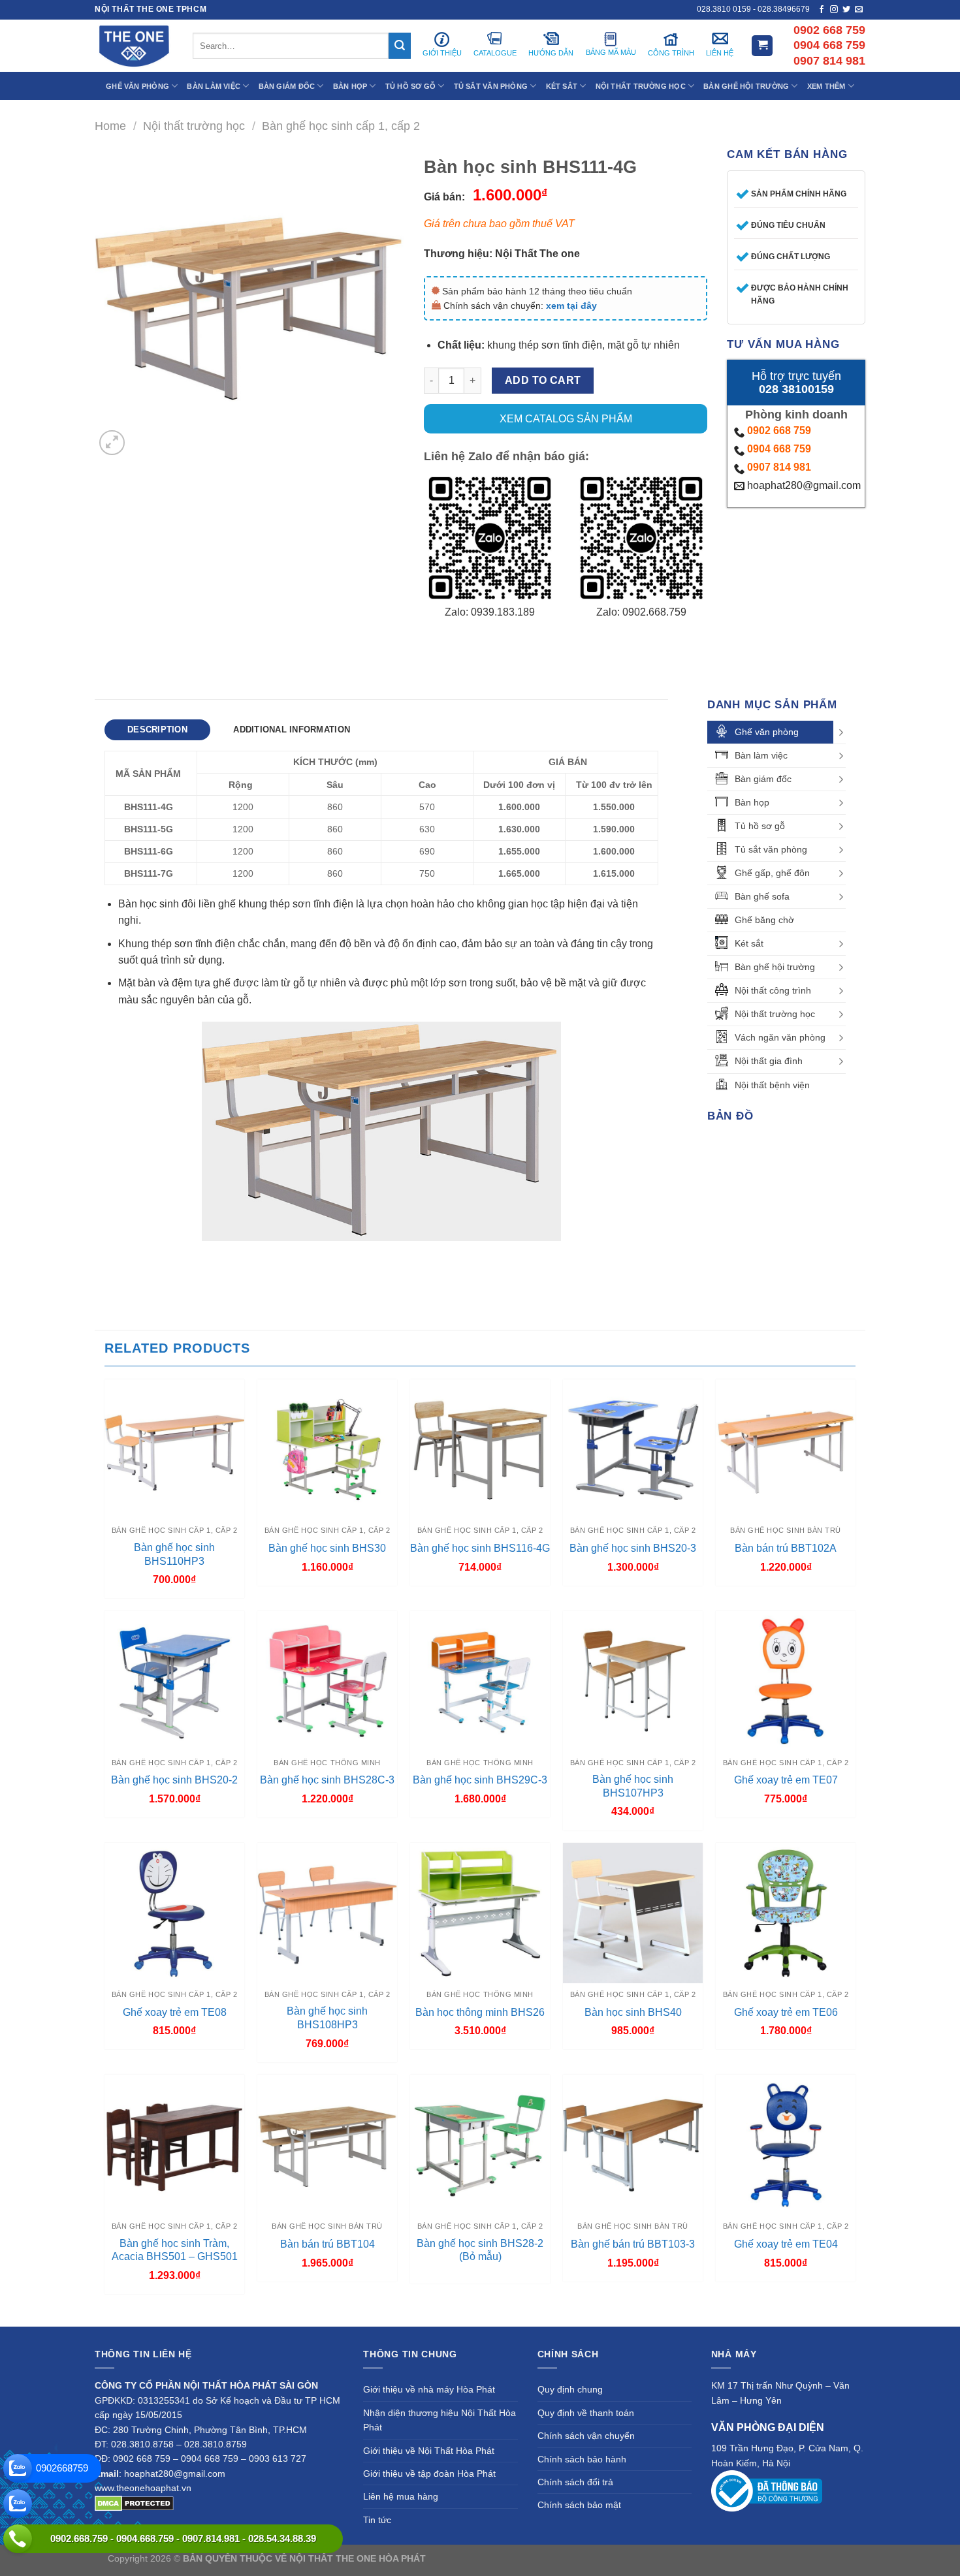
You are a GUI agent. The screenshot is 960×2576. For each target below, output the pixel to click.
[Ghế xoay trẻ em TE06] (786, 1913)
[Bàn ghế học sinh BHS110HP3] (174, 1449)
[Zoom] (112, 443)
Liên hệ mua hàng (401, 2496)
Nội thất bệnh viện (772, 1085)
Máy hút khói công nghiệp (799, 2558)
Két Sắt (562, 86)
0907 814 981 (779, 467)
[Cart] (762, 46)
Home (110, 126)
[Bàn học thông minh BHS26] (480, 1913)
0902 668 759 (779, 431)
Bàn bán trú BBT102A (786, 1548)
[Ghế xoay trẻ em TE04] (786, 2144)
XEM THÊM (826, 86)
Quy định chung (570, 2389)
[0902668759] (18, 2468)
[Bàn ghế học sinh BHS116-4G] (480, 1449)
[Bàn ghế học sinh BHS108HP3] (327, 1913)
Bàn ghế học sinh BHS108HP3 (327, 2018)
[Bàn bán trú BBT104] (327, 2144)
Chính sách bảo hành (582, 2459)
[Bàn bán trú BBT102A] (786, 1449)
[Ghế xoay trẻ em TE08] (174, 1913)
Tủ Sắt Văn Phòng (491, 86)
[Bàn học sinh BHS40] (633, 1913)
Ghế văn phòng (767, 732)
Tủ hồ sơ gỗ (760, 826)
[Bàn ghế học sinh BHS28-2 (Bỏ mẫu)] (480, 2144)
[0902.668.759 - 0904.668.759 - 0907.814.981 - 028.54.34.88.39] (18, 2539)
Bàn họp (752, 802)
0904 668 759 (779, 449)
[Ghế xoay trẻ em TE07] (786, 1681)
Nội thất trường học (194, 126)
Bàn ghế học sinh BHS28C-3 (327, 1780)
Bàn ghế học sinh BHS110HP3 (174, 1554)
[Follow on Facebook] (822, 10)
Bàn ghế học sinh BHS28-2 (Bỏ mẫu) (480, 2250)
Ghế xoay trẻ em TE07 (786, 1780)
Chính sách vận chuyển (586, 2436)
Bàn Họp (350, 86)
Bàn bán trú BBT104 (328, 2244)
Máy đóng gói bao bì (601, 2558)
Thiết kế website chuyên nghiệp (494, 2558)
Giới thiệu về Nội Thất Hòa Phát (429, 2451)
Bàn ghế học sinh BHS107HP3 (633, 1786)
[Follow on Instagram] (834, 10)
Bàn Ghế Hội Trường (746, 86)
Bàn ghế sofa (762, 896)
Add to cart (543, 380)
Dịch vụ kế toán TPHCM (694, 2558)
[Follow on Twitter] (846, 10)
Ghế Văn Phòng (137, 86)
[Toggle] (841, 732)
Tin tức (377, 2520)
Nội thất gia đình (769, 1061)
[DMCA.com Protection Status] (134, 2502)
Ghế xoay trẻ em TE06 (786, 2012)
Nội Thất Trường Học (641, 86)
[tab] (157, 730)
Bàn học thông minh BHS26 (480, 2012)
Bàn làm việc (761, 755)
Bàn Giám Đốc (287, 86)
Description (157, 730)
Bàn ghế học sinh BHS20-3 (633, 1548)
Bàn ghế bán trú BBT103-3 (633, 2244)
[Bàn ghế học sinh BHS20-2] (174, 1681)
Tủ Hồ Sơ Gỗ (410, 86)
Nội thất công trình (773, 990)
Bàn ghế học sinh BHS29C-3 (480, 1780)
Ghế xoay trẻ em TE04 (786, 2244)
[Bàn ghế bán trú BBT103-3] (633, 2144)
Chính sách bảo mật (579, 2505)
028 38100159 (796, 389)
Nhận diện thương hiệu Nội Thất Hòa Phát (440, 2420)
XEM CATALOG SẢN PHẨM (566, 419)
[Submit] (400, 46)
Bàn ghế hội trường (775, 967)
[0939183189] (18, 2504)
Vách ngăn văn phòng (780, 1037)
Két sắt (749, 943)
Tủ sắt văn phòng (771, 849)
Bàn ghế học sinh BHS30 (327, 1548)
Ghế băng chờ (764, 920)
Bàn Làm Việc (214, 86)
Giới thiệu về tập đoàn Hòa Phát (429, 2474)
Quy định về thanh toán (586, 2413)
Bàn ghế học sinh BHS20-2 (174, 1780)
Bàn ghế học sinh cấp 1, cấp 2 (341, 126)
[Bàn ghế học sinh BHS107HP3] (633, 1681)
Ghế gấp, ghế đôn (772, 873)
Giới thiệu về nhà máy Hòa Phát (429, 2389)
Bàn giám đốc (763, 779)
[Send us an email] (859, 10)
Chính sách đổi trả (575, 2482)
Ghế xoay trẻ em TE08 (175, 2012)
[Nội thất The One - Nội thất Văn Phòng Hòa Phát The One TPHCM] (134, 46)
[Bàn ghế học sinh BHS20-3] (633, 1449)
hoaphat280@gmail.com (803, 485)
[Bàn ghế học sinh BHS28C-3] (327, 1681)
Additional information (292, 730)
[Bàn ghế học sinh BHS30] (327, 1449)
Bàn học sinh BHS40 (633, 2012)
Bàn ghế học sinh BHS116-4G (480, 1548)
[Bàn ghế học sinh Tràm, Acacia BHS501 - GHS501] (174, 2144)
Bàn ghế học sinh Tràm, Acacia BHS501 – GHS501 (175, 2250)
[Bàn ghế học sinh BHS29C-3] (480, 1681)
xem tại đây (571, 306)
